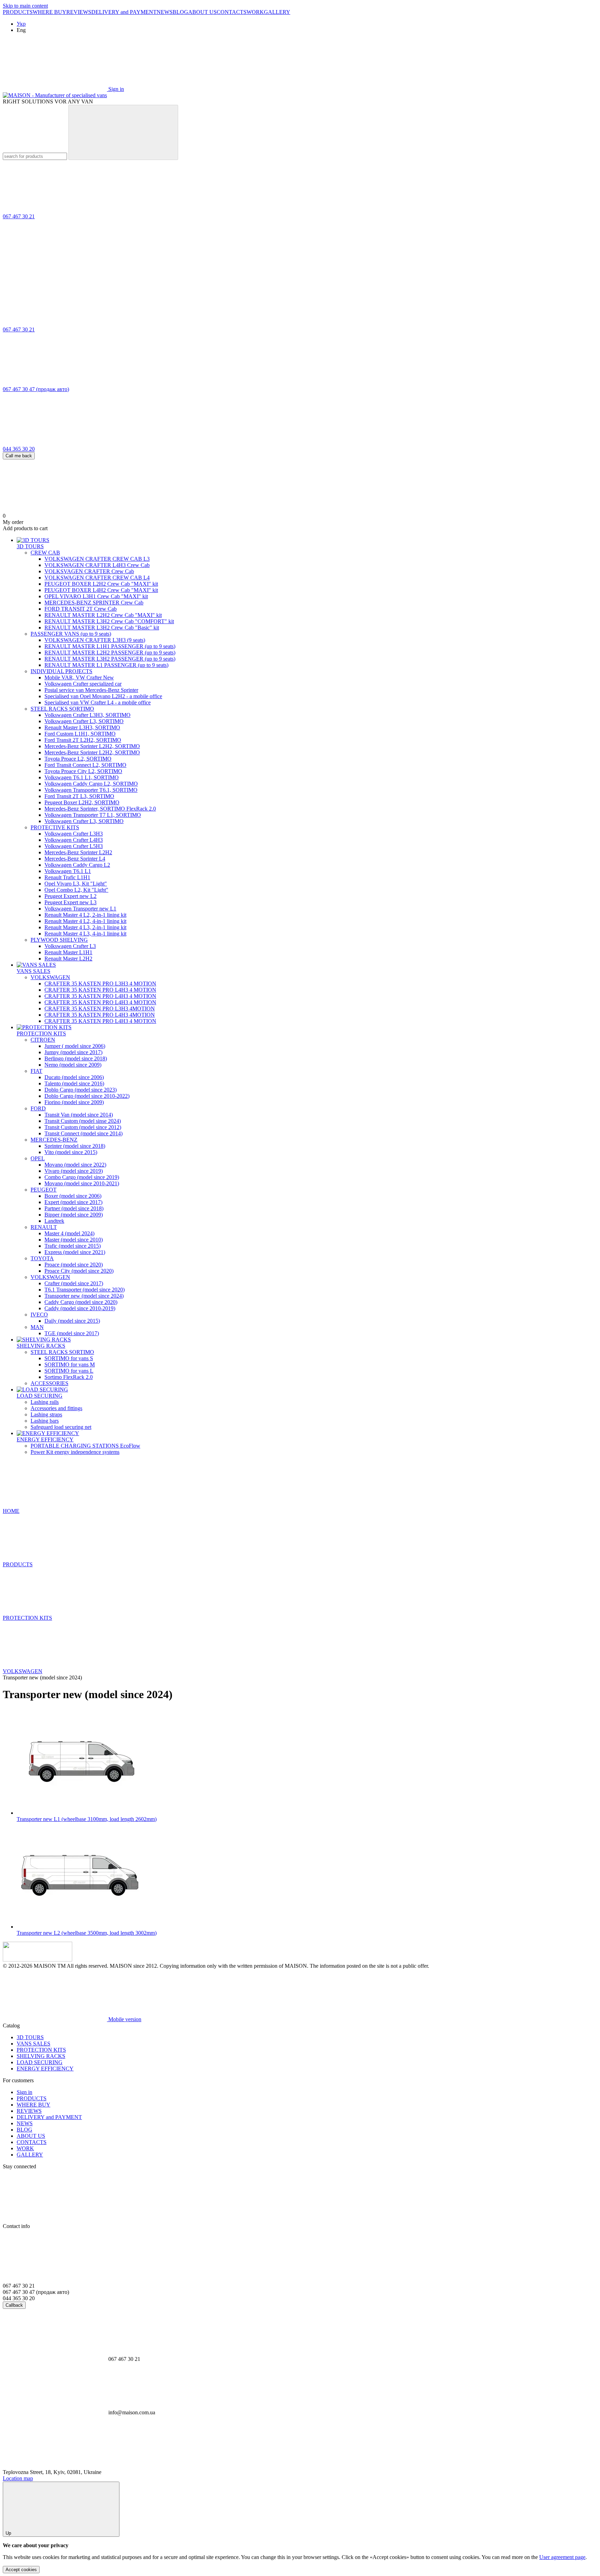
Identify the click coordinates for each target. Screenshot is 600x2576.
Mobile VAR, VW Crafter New (79, 677)
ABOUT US (202, 12)
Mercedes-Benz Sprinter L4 (75, 859)
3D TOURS (30, 546)
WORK (255, 12)
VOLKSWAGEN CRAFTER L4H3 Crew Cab (97, 565)
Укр (21, 24)
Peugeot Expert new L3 (70, 902)
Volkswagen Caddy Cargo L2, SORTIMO (91, 784)
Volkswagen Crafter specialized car (83, 684)
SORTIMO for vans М (70, 1365)
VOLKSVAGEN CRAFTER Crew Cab (89, 571)
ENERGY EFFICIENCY (45, 1439)
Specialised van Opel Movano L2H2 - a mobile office (103, 696)
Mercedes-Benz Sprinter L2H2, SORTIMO (92, 746)
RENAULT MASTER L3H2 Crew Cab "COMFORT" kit (109, 621)
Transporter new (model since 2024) (84, 1296)
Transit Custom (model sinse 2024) (83, 1121)
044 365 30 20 (19, 449)
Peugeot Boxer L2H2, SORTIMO (82, 802)
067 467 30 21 (19, 216)
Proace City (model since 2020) (79, 1271)
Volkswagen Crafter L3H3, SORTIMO (87, 715)
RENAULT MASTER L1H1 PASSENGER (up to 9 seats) (110, 646)
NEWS (165, 12)
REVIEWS (79, 12)
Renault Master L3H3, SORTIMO (82, 727)
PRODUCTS (18, 12)
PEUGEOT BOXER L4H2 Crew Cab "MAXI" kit (101, 590)
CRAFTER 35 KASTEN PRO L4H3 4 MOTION (100, 990)
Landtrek (54, 1221)
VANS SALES (34, 971)
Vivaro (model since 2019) (74, 1171)
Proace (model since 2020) (74, 1265)
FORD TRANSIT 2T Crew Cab (81, 609)
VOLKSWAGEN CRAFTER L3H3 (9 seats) (95, 640)
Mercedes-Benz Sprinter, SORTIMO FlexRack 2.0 (100, 809)
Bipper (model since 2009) (74, 1215)
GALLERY (277, 12)
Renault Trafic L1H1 (67, 877)
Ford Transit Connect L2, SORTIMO (85, 765)
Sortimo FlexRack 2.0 (69, 1377)
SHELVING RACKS (41, 1346)
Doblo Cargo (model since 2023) (81, 1090)
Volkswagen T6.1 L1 (68, 871)
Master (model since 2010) (74, 1240)
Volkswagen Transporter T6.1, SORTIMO (91, 790)
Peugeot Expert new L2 (70, 896)
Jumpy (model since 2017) (73, 1052)
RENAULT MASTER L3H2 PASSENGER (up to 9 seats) (110, 659)
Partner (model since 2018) (74, 1208)
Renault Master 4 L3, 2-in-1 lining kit (85, 927)
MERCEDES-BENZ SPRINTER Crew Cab (94, 603)
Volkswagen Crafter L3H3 (74, 834)
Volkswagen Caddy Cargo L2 (77, 865)
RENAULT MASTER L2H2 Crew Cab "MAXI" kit (103, 615)
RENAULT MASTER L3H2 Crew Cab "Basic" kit (102, 628)
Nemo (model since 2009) (73, 1065)
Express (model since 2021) (75, 1252)
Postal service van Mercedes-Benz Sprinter (91, 690)
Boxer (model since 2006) (73, 1196)
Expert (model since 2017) (73, 1202)
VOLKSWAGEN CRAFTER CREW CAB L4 (97, 578)
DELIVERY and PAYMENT (124, 12)
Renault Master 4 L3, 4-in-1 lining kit (85, 934)
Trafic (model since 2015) (73, 1246)
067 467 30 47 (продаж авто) (36, 389)
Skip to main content (25, 6)
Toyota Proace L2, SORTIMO (78, 759)
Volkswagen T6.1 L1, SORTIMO (82, 777)
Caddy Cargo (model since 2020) (81, 1302)
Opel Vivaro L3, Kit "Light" (76, 884)
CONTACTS (232, 12)
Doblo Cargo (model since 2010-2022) (87, 1096)
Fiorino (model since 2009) (74, 1102)
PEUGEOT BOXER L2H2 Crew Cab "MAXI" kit (101, 584)
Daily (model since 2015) (72, 1321)
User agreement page (562, 2557)
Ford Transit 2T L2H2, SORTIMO (83, 740)
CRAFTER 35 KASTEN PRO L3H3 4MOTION (100, 1009)
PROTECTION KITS (41, 1033)
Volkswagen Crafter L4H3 (74, 840)
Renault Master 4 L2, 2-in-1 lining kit (85, 915)
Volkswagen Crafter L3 (70, 946)
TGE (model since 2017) (72, 1333)
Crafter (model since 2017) (74, 1283)
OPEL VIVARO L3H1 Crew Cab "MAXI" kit (96, 596)
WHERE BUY (49, 12)
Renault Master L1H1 (68, 952)
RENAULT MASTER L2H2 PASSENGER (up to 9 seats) (110, 653)
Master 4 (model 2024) (69, 1233)
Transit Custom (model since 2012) (83, 1127)
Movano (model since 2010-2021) (82, 1183)
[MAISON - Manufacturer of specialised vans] (37, 1960)
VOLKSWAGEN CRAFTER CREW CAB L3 (97, 559)
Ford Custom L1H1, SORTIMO (80, 734)
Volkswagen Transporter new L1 (80, 909)
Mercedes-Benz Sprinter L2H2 (78, 852)
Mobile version (124, 2019)
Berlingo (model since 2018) (76, 1058)
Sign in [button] (24, 2092)
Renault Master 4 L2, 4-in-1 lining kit (85, 921)
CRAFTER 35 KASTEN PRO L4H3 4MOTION (100, 1015)
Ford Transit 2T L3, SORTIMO (79, 796)
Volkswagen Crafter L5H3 (74, 846)
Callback (14, 2305)
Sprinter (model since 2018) (75, 1146)
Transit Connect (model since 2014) (84, 1133)
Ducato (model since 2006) (74, 1077)
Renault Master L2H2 (68, 959)
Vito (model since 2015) (71, 1152)
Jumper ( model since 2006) (75, 1046)
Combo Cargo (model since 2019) (82, 1177)
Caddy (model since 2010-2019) (80, 1308)
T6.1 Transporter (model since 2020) (85, 1290)
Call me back (19, 456)
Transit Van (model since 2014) (79, 1115)
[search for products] (123, 132)
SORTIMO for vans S (69, 1358)
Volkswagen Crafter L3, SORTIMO (84, 721)
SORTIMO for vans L (69, 1371)
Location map (18, 2478)
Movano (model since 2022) (75, 1165)
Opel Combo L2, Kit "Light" (76, 890)
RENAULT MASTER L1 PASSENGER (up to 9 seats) (106, 665)
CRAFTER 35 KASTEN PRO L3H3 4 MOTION (100, 984)
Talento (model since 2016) (74, 1083)
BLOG (180, 12)
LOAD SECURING (40, 1396)
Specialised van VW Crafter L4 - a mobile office (98, 702)
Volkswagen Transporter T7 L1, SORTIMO (93, 815)
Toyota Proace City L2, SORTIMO (83, 771)
